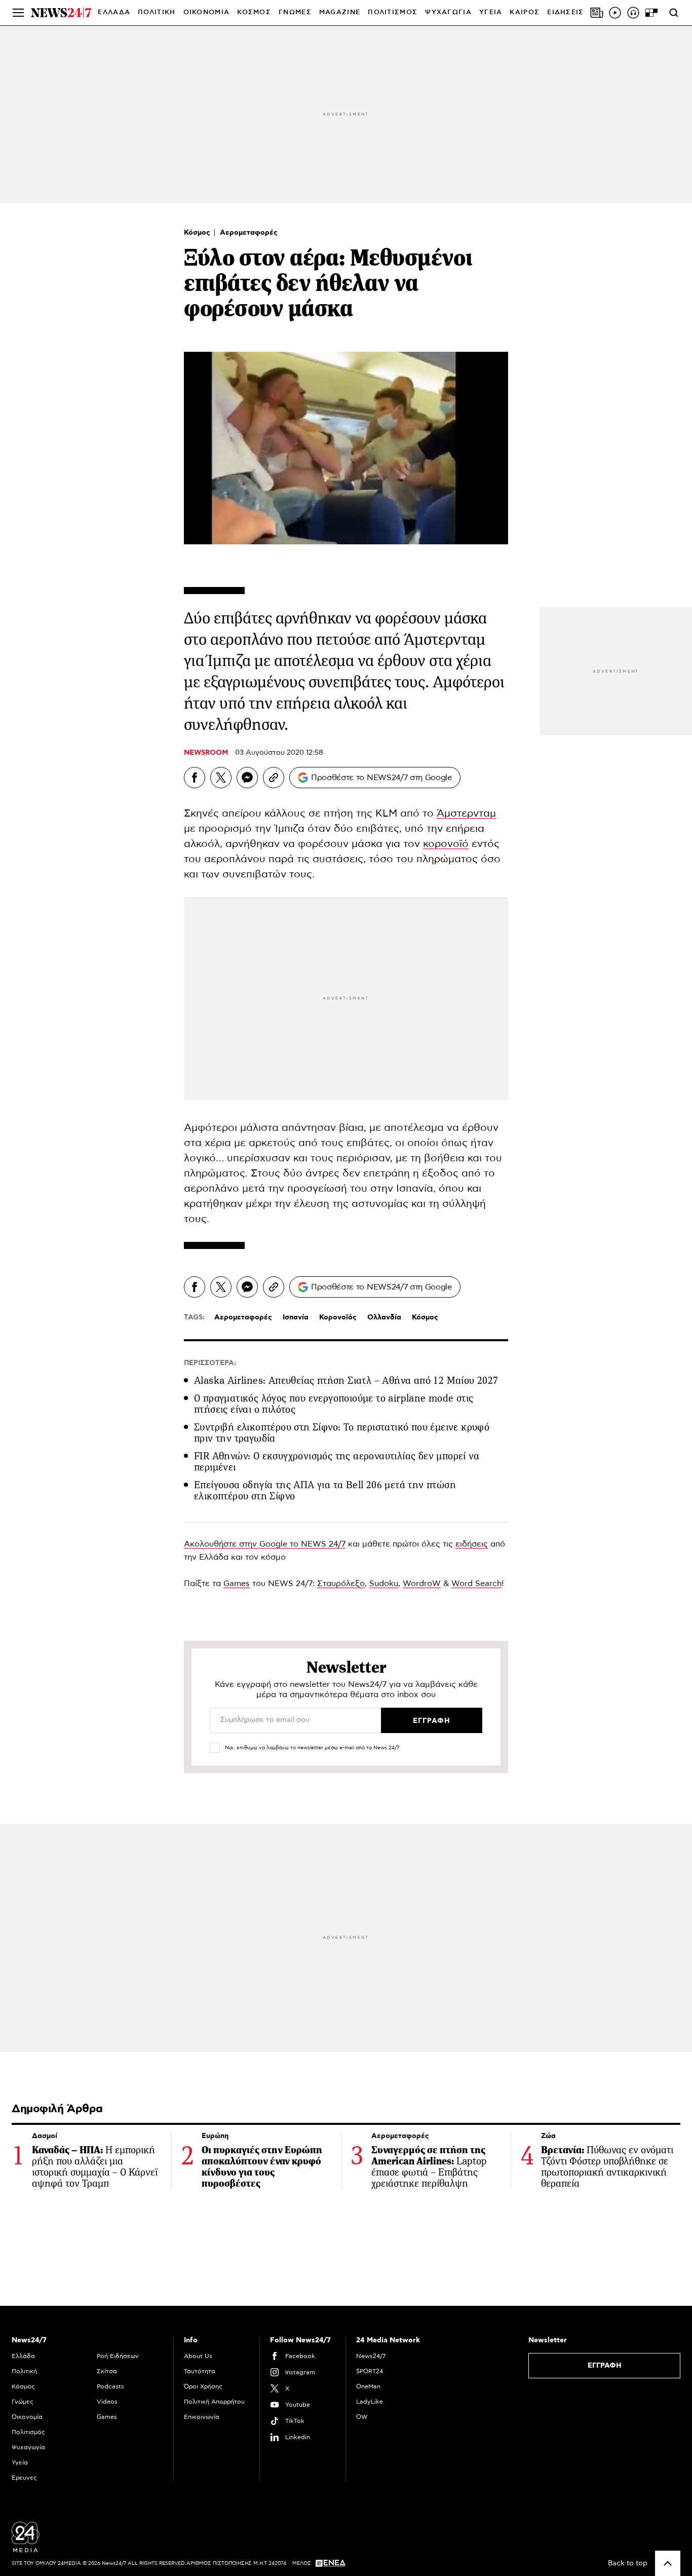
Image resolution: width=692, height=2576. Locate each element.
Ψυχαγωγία (28, 2447)
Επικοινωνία (202, 2417)
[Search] (674, 13)
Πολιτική (24, 2371)
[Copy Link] (274, 778)
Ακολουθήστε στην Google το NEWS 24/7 (265, 1544)
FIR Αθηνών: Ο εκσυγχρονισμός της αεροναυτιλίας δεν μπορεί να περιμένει (337, 1462)
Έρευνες (24, 2478)
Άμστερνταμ (466, 814)
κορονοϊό (446, 844)
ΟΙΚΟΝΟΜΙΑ (207, 12)
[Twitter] (221, 778)
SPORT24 (370, 2371)
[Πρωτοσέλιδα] (597, 13)
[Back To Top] (668, 2563)
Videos (107, 2402)
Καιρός (525, 12)
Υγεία (20, 2462)
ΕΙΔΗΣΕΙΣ (565, 12)
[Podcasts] (633, 13)
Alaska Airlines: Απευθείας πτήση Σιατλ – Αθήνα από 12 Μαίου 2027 (346, 1381)
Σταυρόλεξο (341, 1584)
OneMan (368, 2386)
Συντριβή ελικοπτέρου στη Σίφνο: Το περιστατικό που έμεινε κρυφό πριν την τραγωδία (342, 1433)
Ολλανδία (384, 1317)
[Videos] (615, 13)
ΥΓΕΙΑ (491, 12)
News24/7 (371, 2356)
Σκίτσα (107, 2371)
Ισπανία (296, 1317)
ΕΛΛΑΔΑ (114, 12)
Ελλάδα (23, 2356)
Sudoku (384, 1584)
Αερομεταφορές (249, 233)
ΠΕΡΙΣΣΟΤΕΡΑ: (210, 1363)
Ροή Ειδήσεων (118, 2356)
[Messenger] (247, 778)
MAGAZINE (340, 12)
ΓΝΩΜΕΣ (295, 12)
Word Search (476, 1584)
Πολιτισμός (28, 2432)
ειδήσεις (472, 1544)
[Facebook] (195, 778)
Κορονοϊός (338, 1317)
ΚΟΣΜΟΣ (254, 12)
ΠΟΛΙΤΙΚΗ (157, 12)
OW (362, 2417)
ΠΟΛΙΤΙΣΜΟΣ (393, 12)
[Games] (651, 13)
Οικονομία (27, 2417)
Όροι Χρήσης (203, 2386)
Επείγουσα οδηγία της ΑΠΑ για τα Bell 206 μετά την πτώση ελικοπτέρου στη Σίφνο (325, 1491)
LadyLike (370, 2402)
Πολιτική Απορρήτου (214, 2402)
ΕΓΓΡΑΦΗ (605, 2366)
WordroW (422, 1584)
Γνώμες (23, 2402)
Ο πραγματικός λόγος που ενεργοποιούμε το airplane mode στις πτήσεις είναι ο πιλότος (334, 1404)
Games (237, 1584)
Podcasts (110, 2386)
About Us (198, 2356)
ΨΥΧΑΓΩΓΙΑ (448, 12)
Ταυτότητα (200, 2371)
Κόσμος (198, 233)
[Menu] (18, 13)
